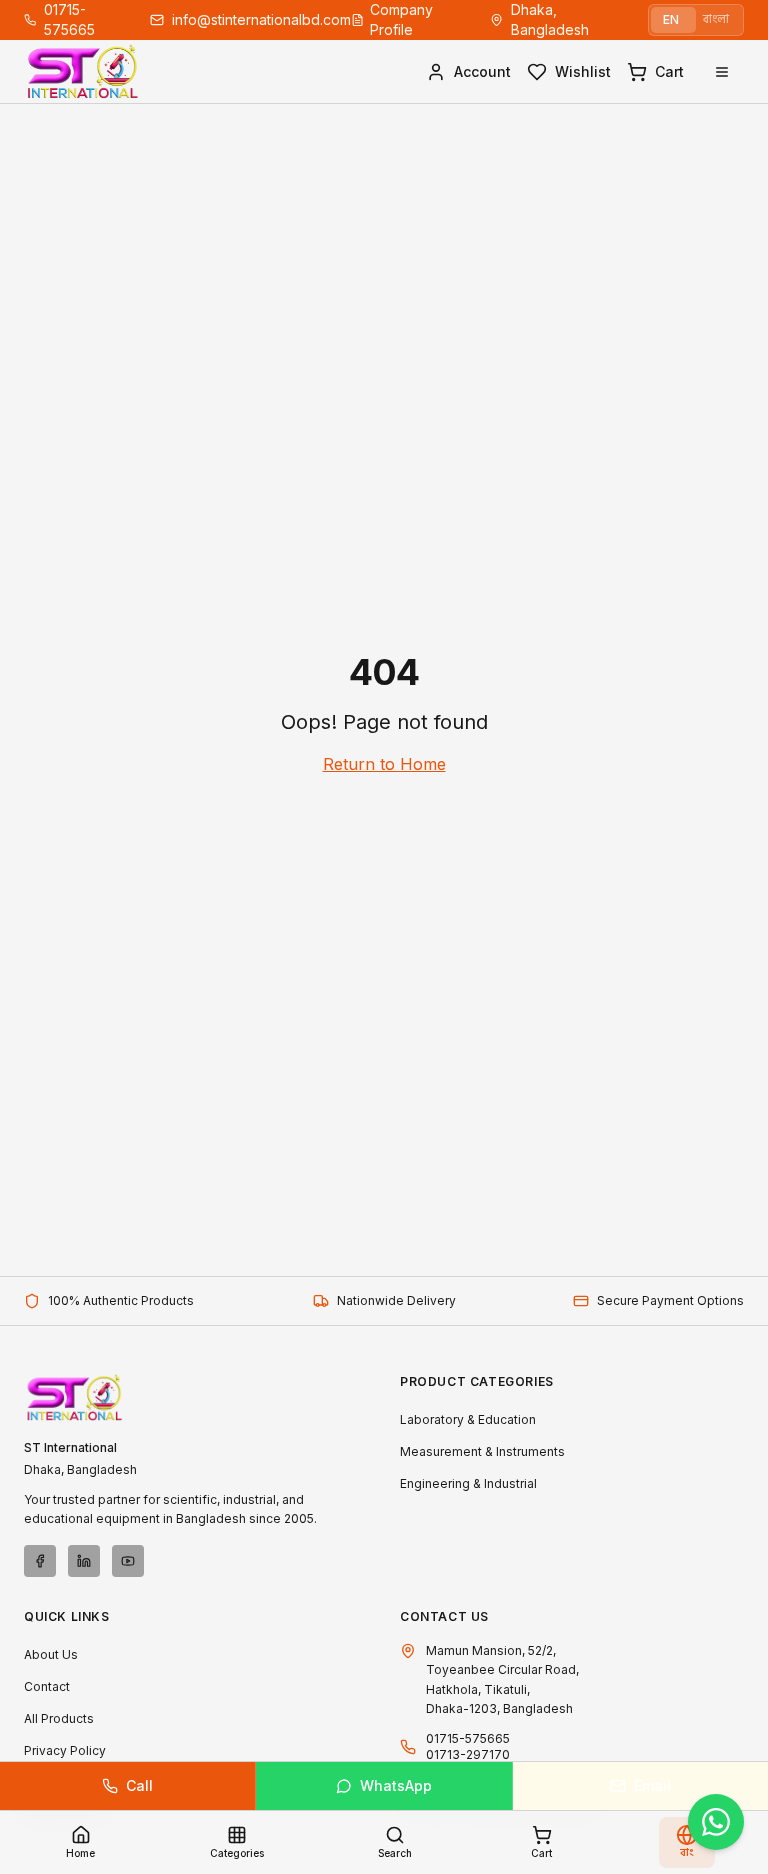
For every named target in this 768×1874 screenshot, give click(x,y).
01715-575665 (468, 1738)
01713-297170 (468, 1754)
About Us (51, 1654)
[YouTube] (128, 1561)
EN (671, 19)
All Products (59, 1718)
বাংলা (716, 19)
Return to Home (384, 764)
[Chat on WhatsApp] (716, 1822)
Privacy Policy (65, 1750)
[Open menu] (722, 72)
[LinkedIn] (84, 1561)
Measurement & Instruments (482, 1451)
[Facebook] (40, 1561)
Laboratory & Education (468, 1419)
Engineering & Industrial (468, 1483)
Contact (47, 1686)
